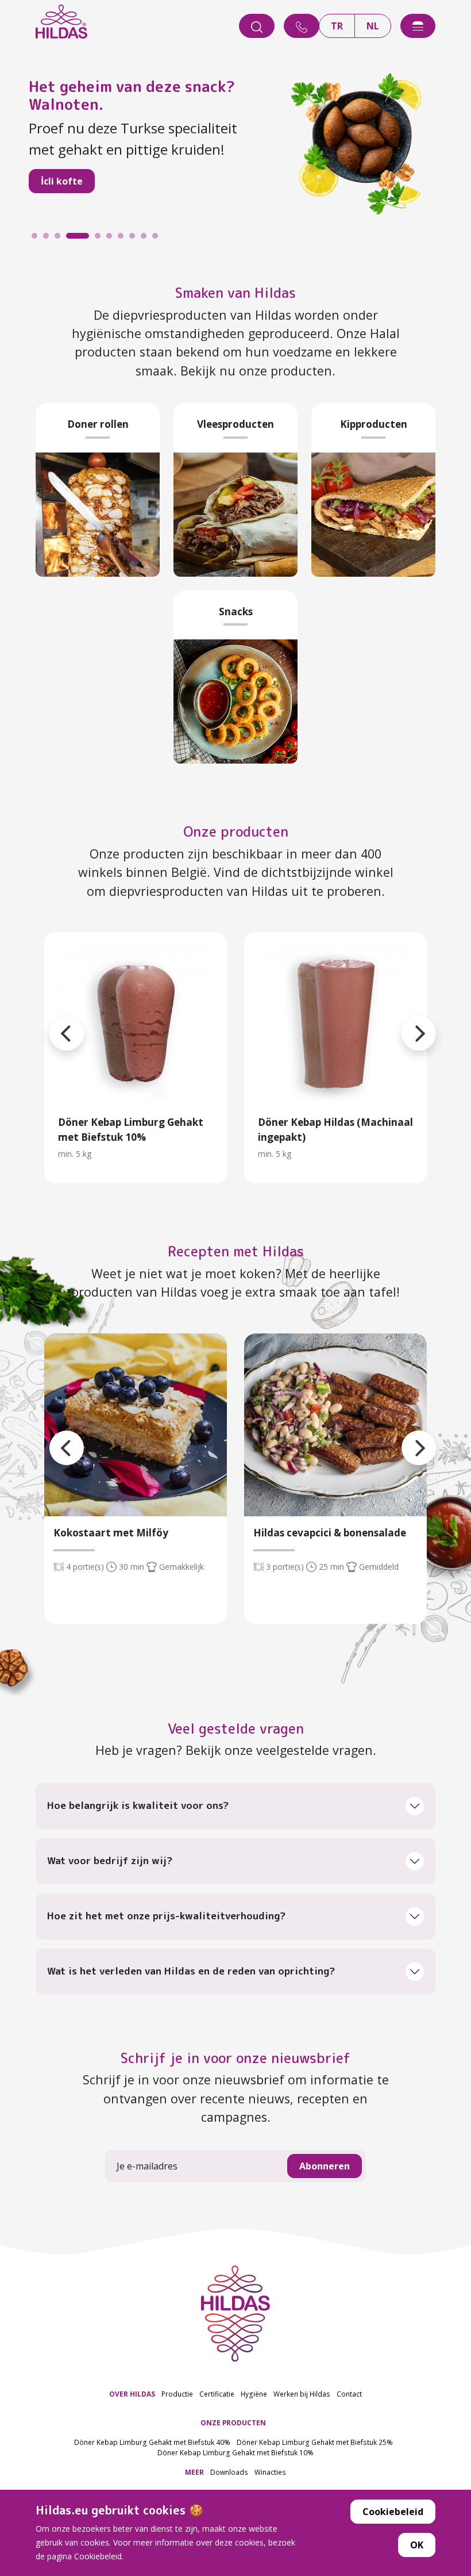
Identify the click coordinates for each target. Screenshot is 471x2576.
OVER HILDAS (132, 2394)
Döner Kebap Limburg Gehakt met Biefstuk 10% (235, 2452)
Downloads (229, 2472)
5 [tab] (101, 239)
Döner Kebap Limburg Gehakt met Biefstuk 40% (152, 2442)
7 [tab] (123, 239)
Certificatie (217, 2394)
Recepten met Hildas (236, 1251)
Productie (177, 2394)
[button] (401, 1019)
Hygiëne (254, 2394)
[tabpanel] (235, 142)
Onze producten (236, 831)
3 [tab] (60, 239)
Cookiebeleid (393, 2512)
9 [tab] (146, 239)
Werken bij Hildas (302, 2394)
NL (373, 26)
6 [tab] (112, 239)
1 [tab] (37, 239)
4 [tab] (72, 239)
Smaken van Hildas (235, 293)
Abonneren (325, 2166)
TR (337, 26)
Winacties (270, 2472)
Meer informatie (136, 1023)
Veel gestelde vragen (236, 1728)
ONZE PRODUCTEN (233, 2422)
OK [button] (417, 2545)
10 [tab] (158, 239)
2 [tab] (49, 239)
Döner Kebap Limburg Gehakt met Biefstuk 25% (315, 2442)
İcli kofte (62, 181)
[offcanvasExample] (418, 26)
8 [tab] (135, 239)
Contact (349, 2394)
